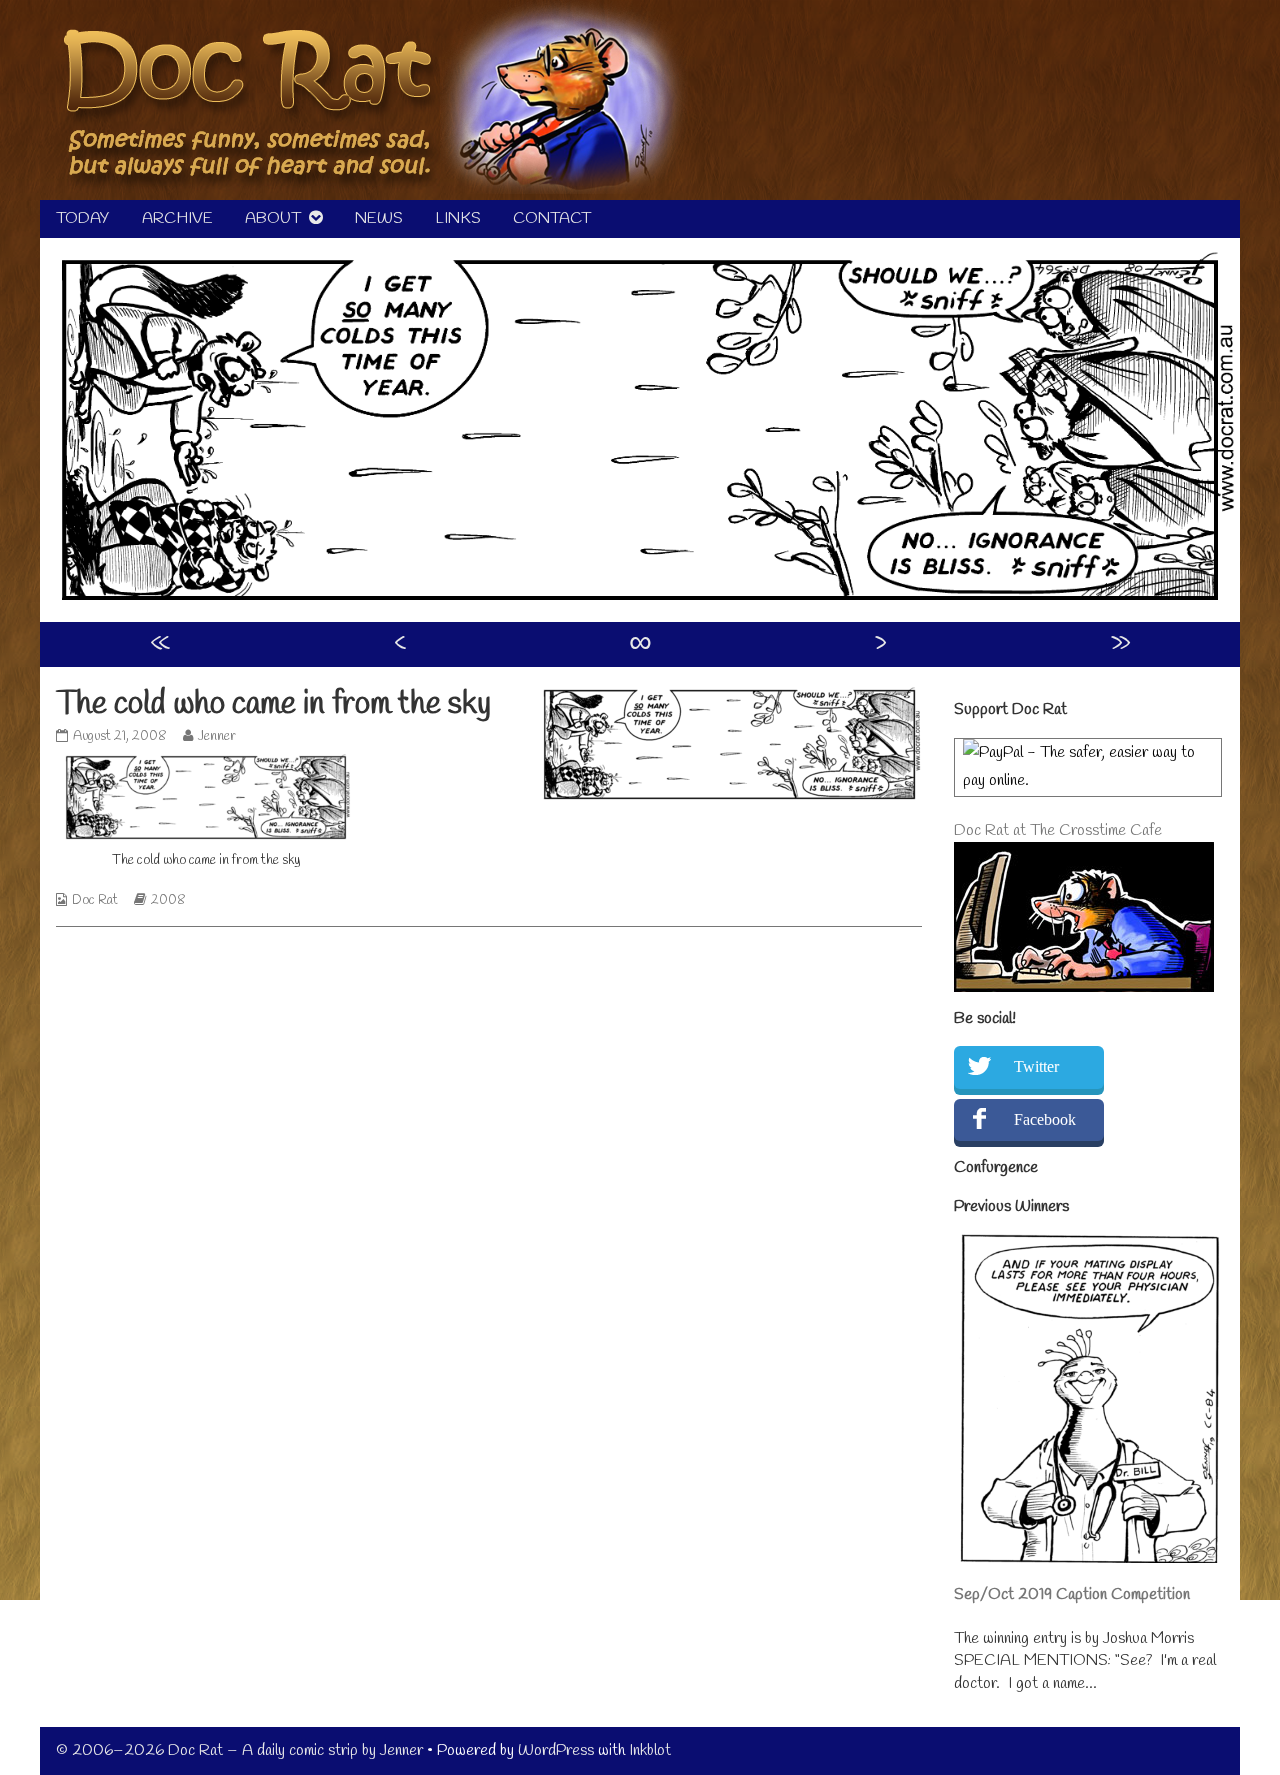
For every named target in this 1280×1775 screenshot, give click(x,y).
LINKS (458, 218)
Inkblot (650, 1750)
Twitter (1036, 1066)
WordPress (556, 1750)
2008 (168, 900)
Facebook (1045, 1119)
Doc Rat (95, 900)
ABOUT (273, 218)
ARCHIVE (177, 218)
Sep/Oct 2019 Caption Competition (1072, 1594)
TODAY (83, 218)
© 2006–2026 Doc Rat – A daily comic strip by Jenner (239, 1750)
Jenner (216, 736)
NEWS (379, 218)
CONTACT (552, 218)
